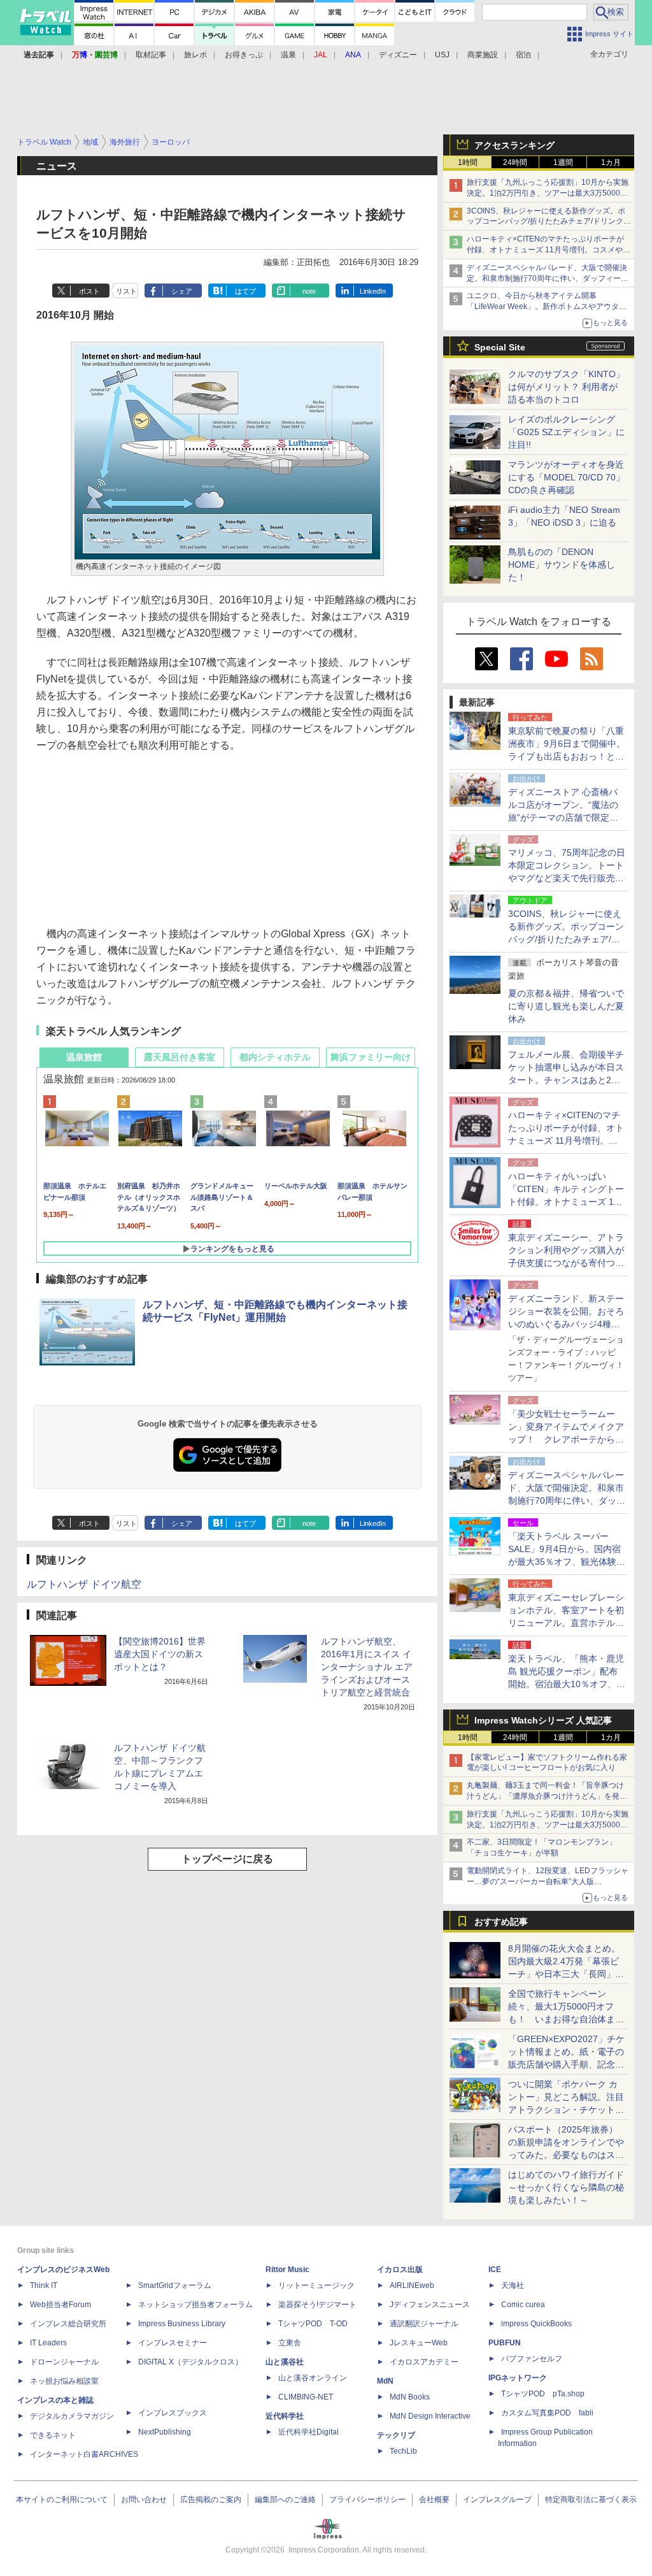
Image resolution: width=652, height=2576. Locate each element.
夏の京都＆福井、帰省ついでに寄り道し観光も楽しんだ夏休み (566, 1006)
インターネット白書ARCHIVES (84, 2454)
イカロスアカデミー (424, 2362)
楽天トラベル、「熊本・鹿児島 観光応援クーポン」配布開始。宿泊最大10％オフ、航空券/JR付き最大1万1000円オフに (567, 1684)
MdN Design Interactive (430, 2416)
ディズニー (398, 55)
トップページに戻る (227, 1859)
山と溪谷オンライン (313, 2378)
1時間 (468, 162)
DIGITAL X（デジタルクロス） (190, 2362)
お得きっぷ (244, 55)
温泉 (288, 55)
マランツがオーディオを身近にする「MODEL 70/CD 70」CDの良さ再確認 (566, 477)
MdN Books (410, 2397)
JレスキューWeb (419, 2343)
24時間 (515, 162)
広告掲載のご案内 (211, 2500)
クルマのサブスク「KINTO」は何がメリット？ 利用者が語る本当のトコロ (566, 387)
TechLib (403, 2451)
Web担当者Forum (60, 2305)
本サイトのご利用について (62, 2500)
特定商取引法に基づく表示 (591, 2500)
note (309, 291)
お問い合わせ (144, 2500)
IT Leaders (48, 2343)
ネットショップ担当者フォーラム (195, 2305)
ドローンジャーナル (64, 2362)
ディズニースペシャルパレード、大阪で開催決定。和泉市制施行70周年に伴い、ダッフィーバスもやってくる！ (548, 278)
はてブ (245, 291)
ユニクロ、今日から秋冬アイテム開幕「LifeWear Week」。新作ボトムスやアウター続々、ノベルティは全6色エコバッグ (547, 306)
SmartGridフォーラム (175, 2285)
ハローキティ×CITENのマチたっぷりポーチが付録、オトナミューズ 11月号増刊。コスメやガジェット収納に (549, 250)
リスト (126, 291)
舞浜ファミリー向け (371, 1057)
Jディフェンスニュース (430, 2305)
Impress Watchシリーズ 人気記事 (543, 1720)
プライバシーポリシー (367, 2500)
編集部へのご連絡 (285, 2500)
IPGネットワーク (518, 2378)
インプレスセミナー (173, 2343)
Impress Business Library (182, 2324)
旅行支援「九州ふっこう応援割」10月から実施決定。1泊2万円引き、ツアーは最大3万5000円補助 (548, 193)
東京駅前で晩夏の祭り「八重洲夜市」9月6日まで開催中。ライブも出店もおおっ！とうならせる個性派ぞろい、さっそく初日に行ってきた (567, 756)
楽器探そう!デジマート (317, 2305)
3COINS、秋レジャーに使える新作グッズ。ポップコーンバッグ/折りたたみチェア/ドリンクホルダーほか (549, 222)
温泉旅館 (84, 1057)
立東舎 (290, 2343)
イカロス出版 (400, 2270)
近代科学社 (285, 2416)
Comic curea (523, 2305)
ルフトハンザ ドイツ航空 (84, 1584)
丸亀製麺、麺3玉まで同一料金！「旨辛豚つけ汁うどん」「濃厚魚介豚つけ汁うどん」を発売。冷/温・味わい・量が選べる (545, 1796)
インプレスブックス (173, 2413)
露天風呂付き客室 (180, 1057)
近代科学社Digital (308, 2432)
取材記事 (151, 55)
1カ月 (611, 162)
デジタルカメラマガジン (72, 2416)
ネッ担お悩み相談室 (64, 2381)
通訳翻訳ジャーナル (424, 2324)
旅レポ (195, 55)
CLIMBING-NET (306, 2397)
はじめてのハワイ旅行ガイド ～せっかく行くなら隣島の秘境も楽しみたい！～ (566, 2187)
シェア (182, 291)
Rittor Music (287, 2270)
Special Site (500, 347)
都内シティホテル (275, 1057)
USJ (442, 55)
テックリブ (396, 2435)
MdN (385, 2381)
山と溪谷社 (285, 2362)
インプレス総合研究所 (68, 2324)
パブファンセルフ (532, 2359)
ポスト (89, 291)
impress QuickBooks (536, 2324)
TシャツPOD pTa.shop (543, 2394)
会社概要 (434, 2500)
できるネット (53, 2435)
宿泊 (523, 55)
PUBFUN (505, 2343)
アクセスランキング (514, 145)
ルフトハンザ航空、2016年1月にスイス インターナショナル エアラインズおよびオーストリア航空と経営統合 (367, 1667)
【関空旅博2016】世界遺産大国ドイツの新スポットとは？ (160, 1654)
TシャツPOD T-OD (313, 2324)
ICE (495, 2270)
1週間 (563, 162)
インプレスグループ (497, 2500)
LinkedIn (373, 291)
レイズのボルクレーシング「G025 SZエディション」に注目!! (566, 432)
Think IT (44, 2285)
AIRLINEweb (412, 2285)
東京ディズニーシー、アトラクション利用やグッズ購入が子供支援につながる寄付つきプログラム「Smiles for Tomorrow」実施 (566, 1263)
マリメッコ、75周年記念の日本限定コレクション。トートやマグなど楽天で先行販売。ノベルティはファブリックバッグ (567, 878)
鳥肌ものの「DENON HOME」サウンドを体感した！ (562, 565)
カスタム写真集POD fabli (547, 2413)
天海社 (513, 2285)
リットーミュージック (316, 2285)
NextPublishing (165, 2432)
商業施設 (483, 55)
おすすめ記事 (501, 1922)
